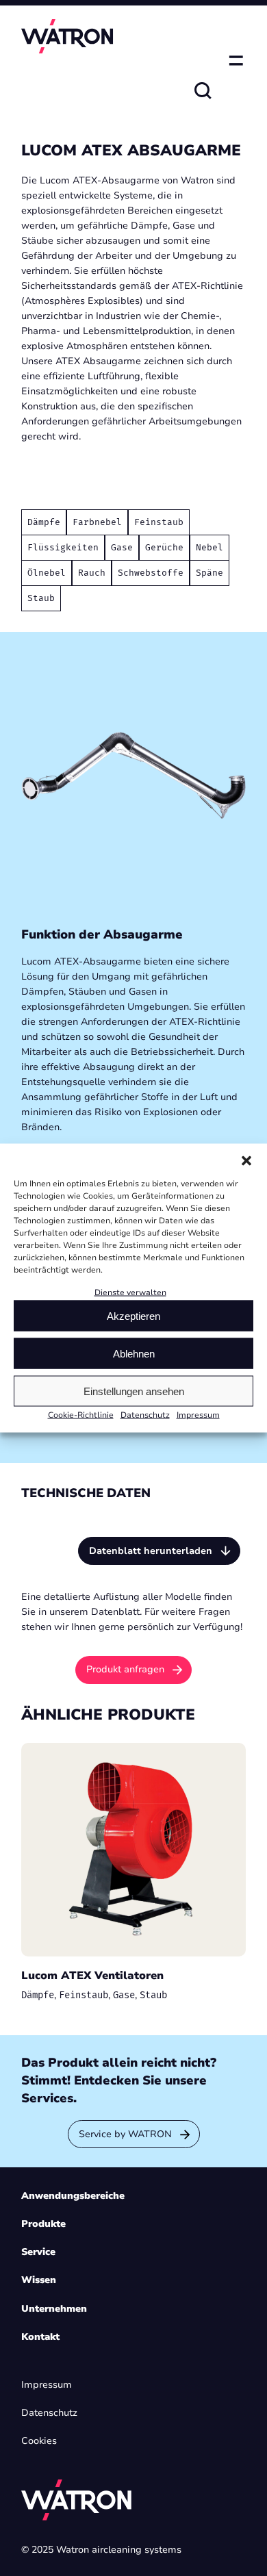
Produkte (43, 2224)
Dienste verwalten (130, 1292)
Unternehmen (54, 2309)
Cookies (39, 2441)
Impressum (198, 1415)
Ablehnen (134, 1354)
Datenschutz (145, 1415)
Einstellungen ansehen (134, 1391)
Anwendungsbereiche (73, 2196)
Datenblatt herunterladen (151, 1551)
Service (38, 2252)
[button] (246, 1160)
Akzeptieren (133, 1316)
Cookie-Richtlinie (81, 1415)
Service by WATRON (125, 2134)
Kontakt (40, 2337)
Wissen (39, 2280)
